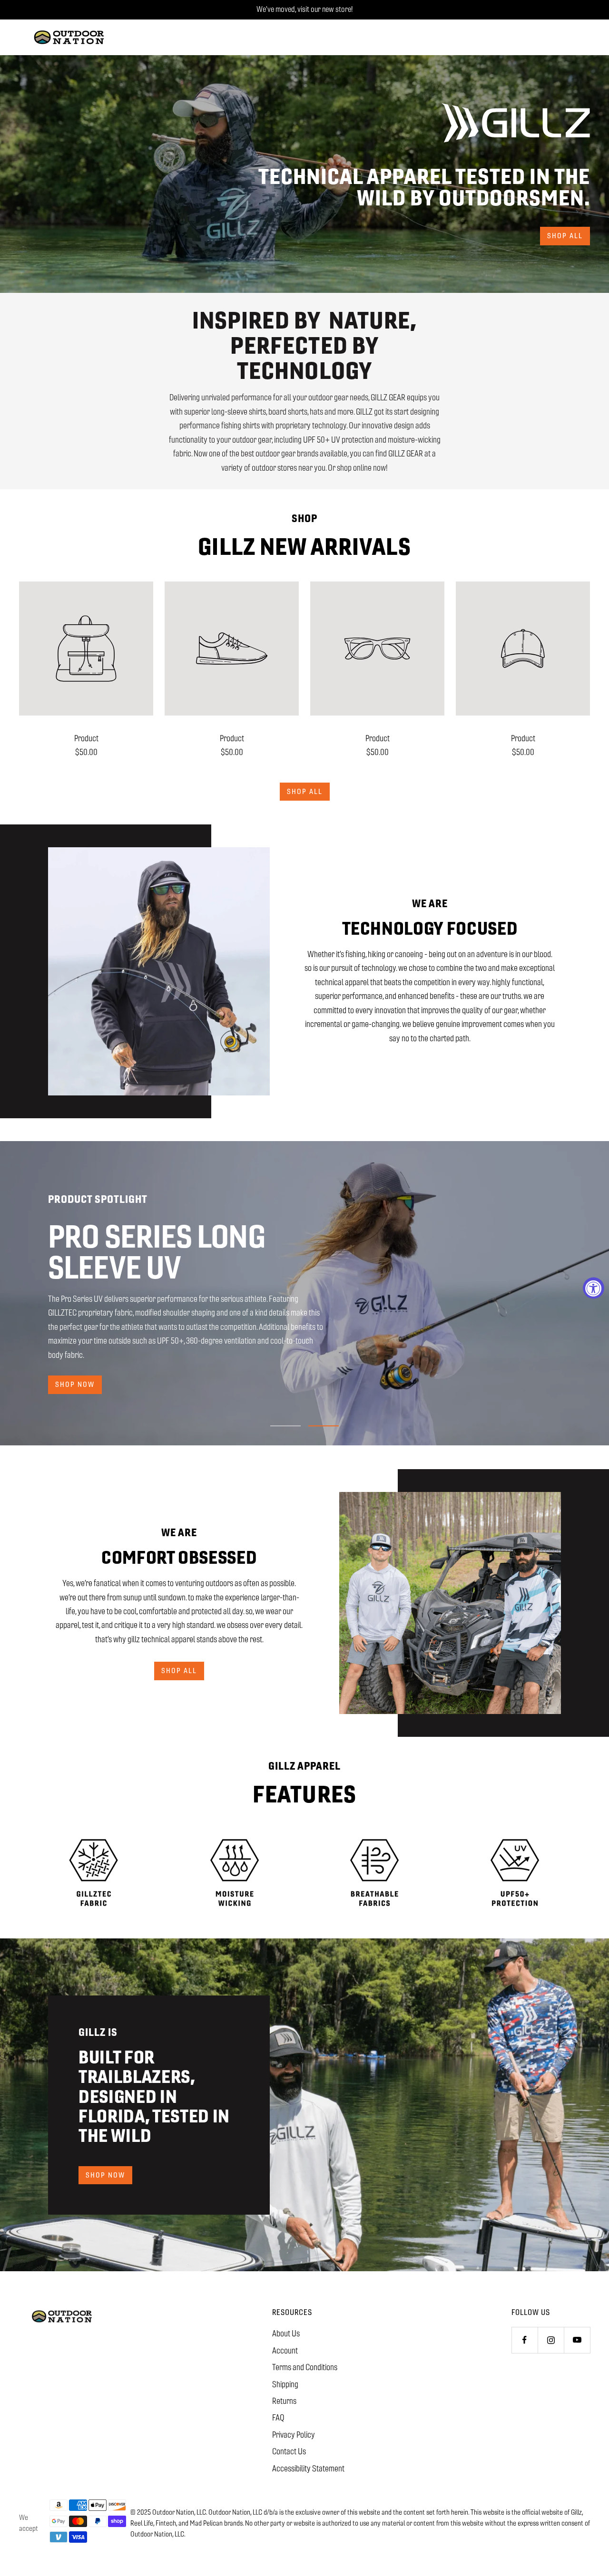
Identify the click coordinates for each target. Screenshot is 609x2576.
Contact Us (289, 2451)
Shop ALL (305, 791)
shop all (565, 236)
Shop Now (105, 2175)
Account (285, 2351)
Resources (292, 2312)
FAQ (278, 2418)
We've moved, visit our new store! (304, 9)
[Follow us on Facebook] (525, 2340)
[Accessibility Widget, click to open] (594, 1288)
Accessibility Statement (308, 2469)
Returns (284, 2401)
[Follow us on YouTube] (577, 2340)
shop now (75, 1377)
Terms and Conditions (305, 2367)
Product (86, 738)
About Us (286, 2334)
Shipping (285, 2384)
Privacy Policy (294, 2435)
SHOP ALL (179, 1671)
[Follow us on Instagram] (551, 2340)
